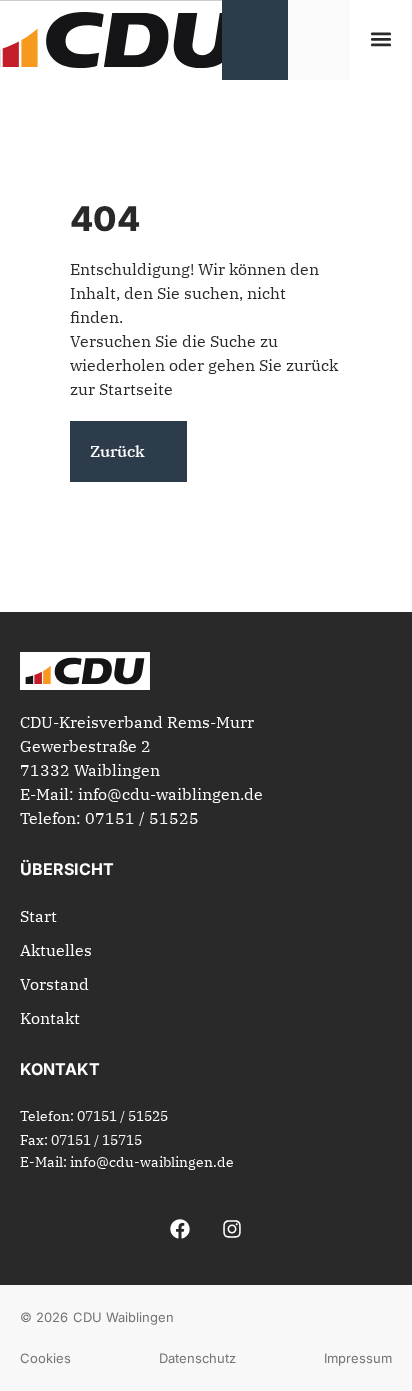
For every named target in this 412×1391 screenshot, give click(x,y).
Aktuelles (56, 950)
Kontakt (50, 1018)
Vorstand (54, 984)
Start (38, 916)
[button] (381, 39)
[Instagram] (232, 1229)
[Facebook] (180, 1229)
